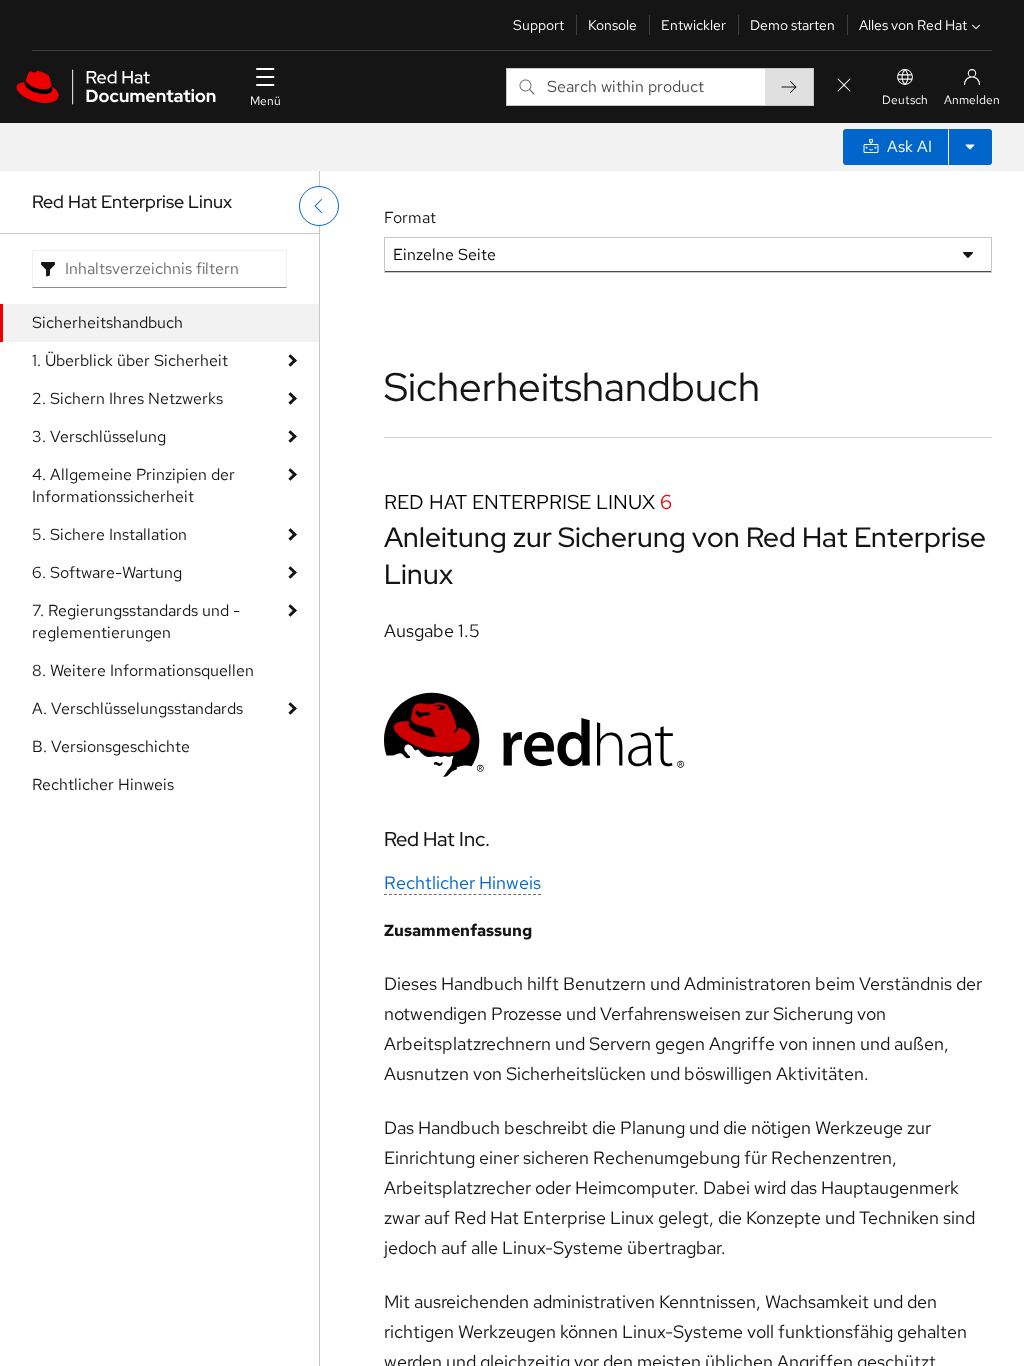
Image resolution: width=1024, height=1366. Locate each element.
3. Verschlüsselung (99, 436)
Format (410, 217)
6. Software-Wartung (107, 572)
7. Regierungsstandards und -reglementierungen (136, 621)
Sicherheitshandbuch (107, 322)
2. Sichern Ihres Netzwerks (127, 398)
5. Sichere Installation (109, 534)
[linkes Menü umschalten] (319, 206)
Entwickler (693, 25)
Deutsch (905, 100)
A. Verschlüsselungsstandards (137, 708)
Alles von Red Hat (913, 25)
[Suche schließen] (844, 86)
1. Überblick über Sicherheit (130, 360)
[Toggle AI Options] (970, 147)
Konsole (612, 25)
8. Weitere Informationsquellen (143, 670)
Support (538, 25)
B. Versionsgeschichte (111, 746)
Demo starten (792, 25)
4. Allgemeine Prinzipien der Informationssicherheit (133, 485)
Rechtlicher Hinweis (103, 784)
